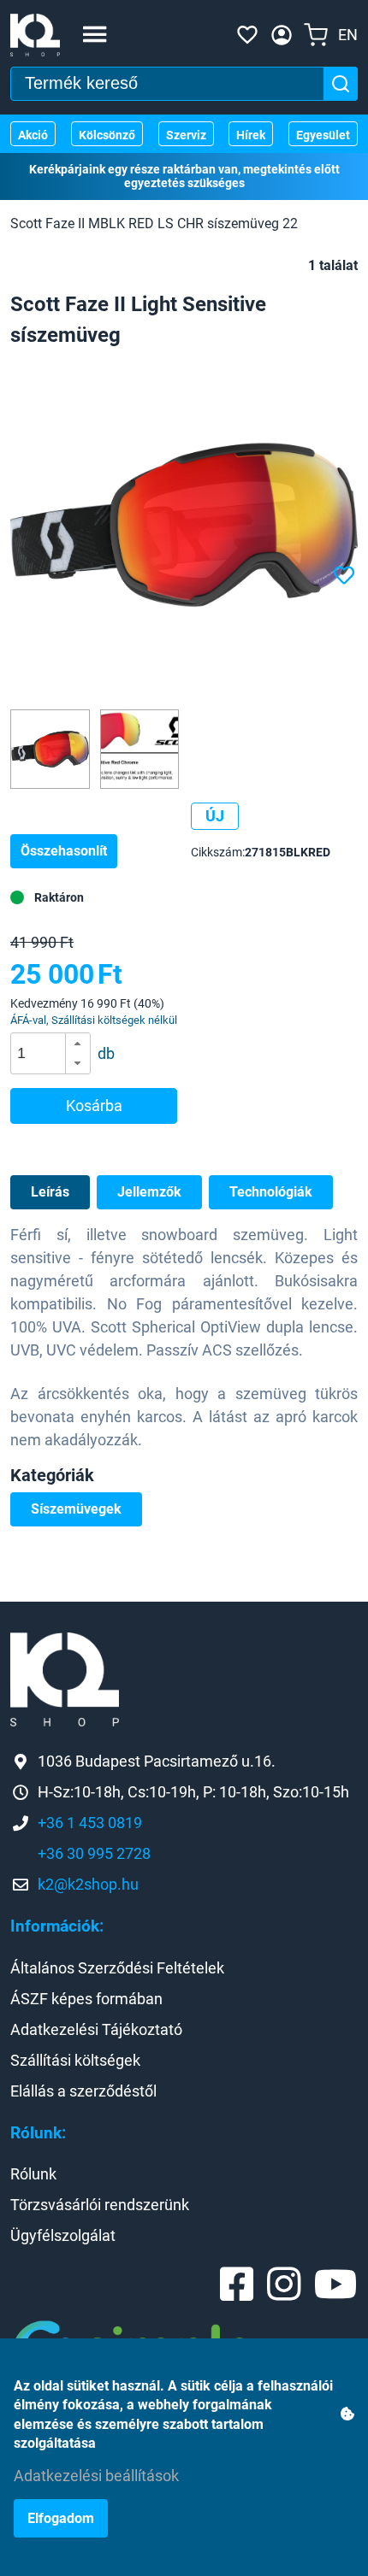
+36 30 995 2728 (94, 1853)
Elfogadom (61, 2518)
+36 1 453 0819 (90, 1823)
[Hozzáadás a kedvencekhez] (346, 576)
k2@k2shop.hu (88, 1884)
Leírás (50, 1192)
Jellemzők (149, 1192)
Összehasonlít (64, 851)
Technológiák (271, 1192)
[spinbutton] (56, 1054)
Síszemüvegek (76, 1509)
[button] (77, 1044)
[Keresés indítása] (341, 84)
